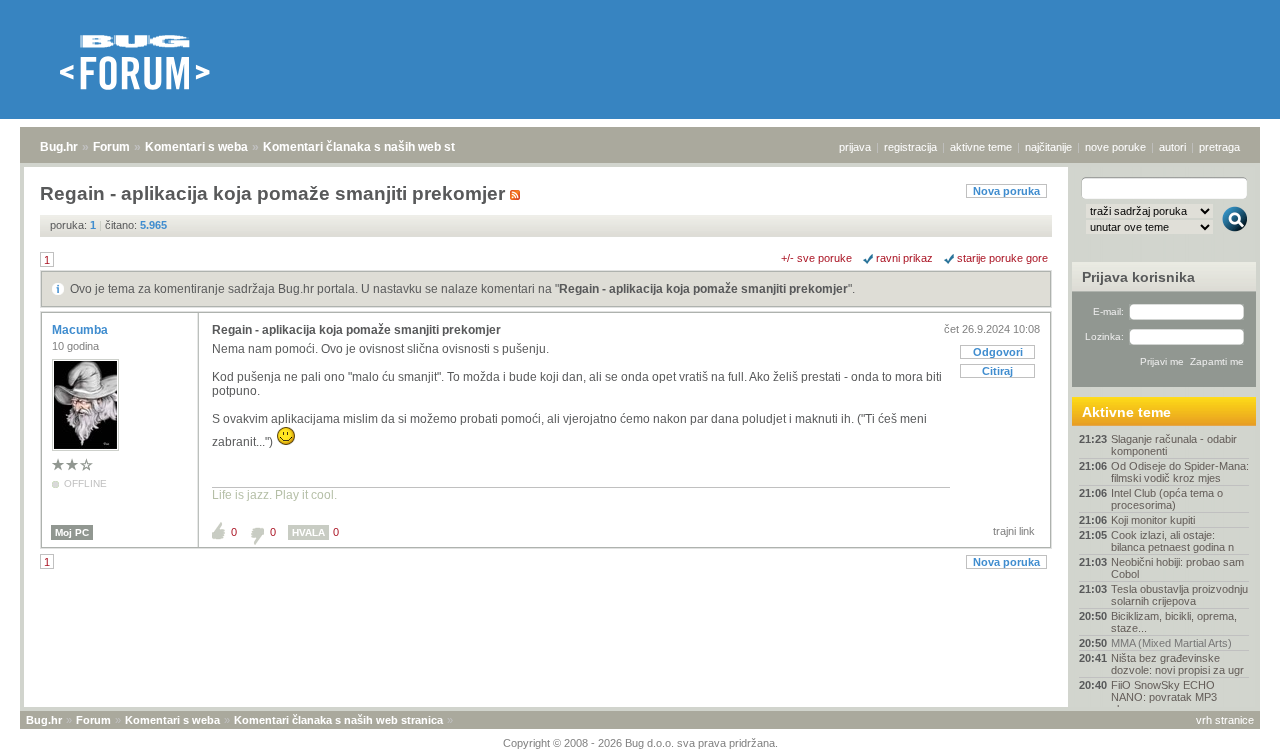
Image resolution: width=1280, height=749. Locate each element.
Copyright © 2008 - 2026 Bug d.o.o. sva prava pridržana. (640, 743)
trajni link (1014, 531)
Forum (111, 147)
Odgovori (998, 352)
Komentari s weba (196, 147)
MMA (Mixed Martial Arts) (1171, 643)
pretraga (1219, 147)
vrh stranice (1225, 720)
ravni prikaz (904, 258)
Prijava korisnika (1138, 277)
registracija (910, 147)
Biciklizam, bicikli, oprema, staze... (1174, 622)
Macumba (81, 330)
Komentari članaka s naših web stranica (377, 147)
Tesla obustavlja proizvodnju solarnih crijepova (1179, 595)
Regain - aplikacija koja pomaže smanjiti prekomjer (703, 289)
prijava (855, 147)
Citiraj (997, 371)
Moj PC (72, 532)
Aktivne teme (1126, 412)
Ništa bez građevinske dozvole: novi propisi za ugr (1177, 664)
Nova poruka (1006, 191)
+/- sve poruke (816, 258)
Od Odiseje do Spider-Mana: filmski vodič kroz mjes (1180, 472)
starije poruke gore (1002, 258)
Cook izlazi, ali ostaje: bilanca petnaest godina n (1172, 541)
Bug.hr (59, 147)
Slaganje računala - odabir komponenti (1174, 445)
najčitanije (1048, 147)
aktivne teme (981, 147)
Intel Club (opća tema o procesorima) (1167, 499)
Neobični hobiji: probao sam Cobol (1177, 568)
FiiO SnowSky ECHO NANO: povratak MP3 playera (1164, 697)
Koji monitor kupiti (1153, 520)
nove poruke (1115, 147)
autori (1172, 147)
